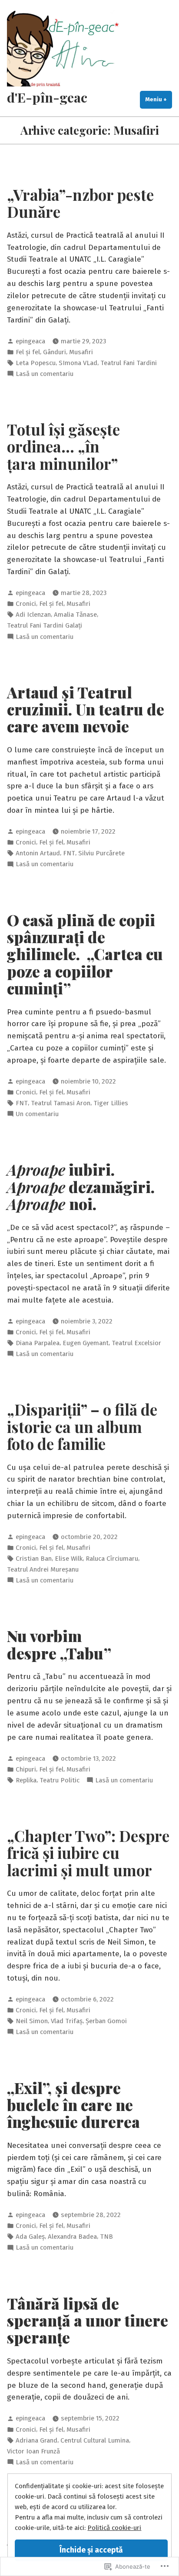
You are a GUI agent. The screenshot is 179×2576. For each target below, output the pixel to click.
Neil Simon (32, 2021)
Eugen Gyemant (86, 1343)
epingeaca (30, 341)
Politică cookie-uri (114, 2528)
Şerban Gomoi (106, 2021)
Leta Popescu (36, 363)
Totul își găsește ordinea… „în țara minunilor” (63, 446)
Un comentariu (37, 1114)
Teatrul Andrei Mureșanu (43, 1569)
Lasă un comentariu (45, 374)
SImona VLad (78, 363)
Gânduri (55, 352)
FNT (69, 853)
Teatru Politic (60, 1780)
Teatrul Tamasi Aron (61, 1103)
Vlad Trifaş (67, 2021)
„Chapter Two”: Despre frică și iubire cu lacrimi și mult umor (88, 1853)
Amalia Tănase (75, 615)
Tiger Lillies (111, 1103)
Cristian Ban (34, 1559)
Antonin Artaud (38, 853)
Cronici (26, 604)
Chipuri (26, 1769)
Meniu (159, 99)
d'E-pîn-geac (47, 97)
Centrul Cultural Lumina (95, 2440)
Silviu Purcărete (101, 853)
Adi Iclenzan (33, 615)
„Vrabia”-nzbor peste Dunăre (80, 203)
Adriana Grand (36, 2440)
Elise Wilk (69, 1559)
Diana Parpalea (38, 1343)
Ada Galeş (30, 2237)
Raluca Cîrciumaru (112, 1559)
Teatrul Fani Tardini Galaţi (45, 625)
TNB (106, 2237)
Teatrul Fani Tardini (129, 363)
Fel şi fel (28, 352)
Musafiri (81, 352)
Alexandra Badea (72, 2237)
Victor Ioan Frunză (33, 2451)
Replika (26, 1780)
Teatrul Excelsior (136, 1343)
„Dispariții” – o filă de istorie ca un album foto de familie (82, 1426)
